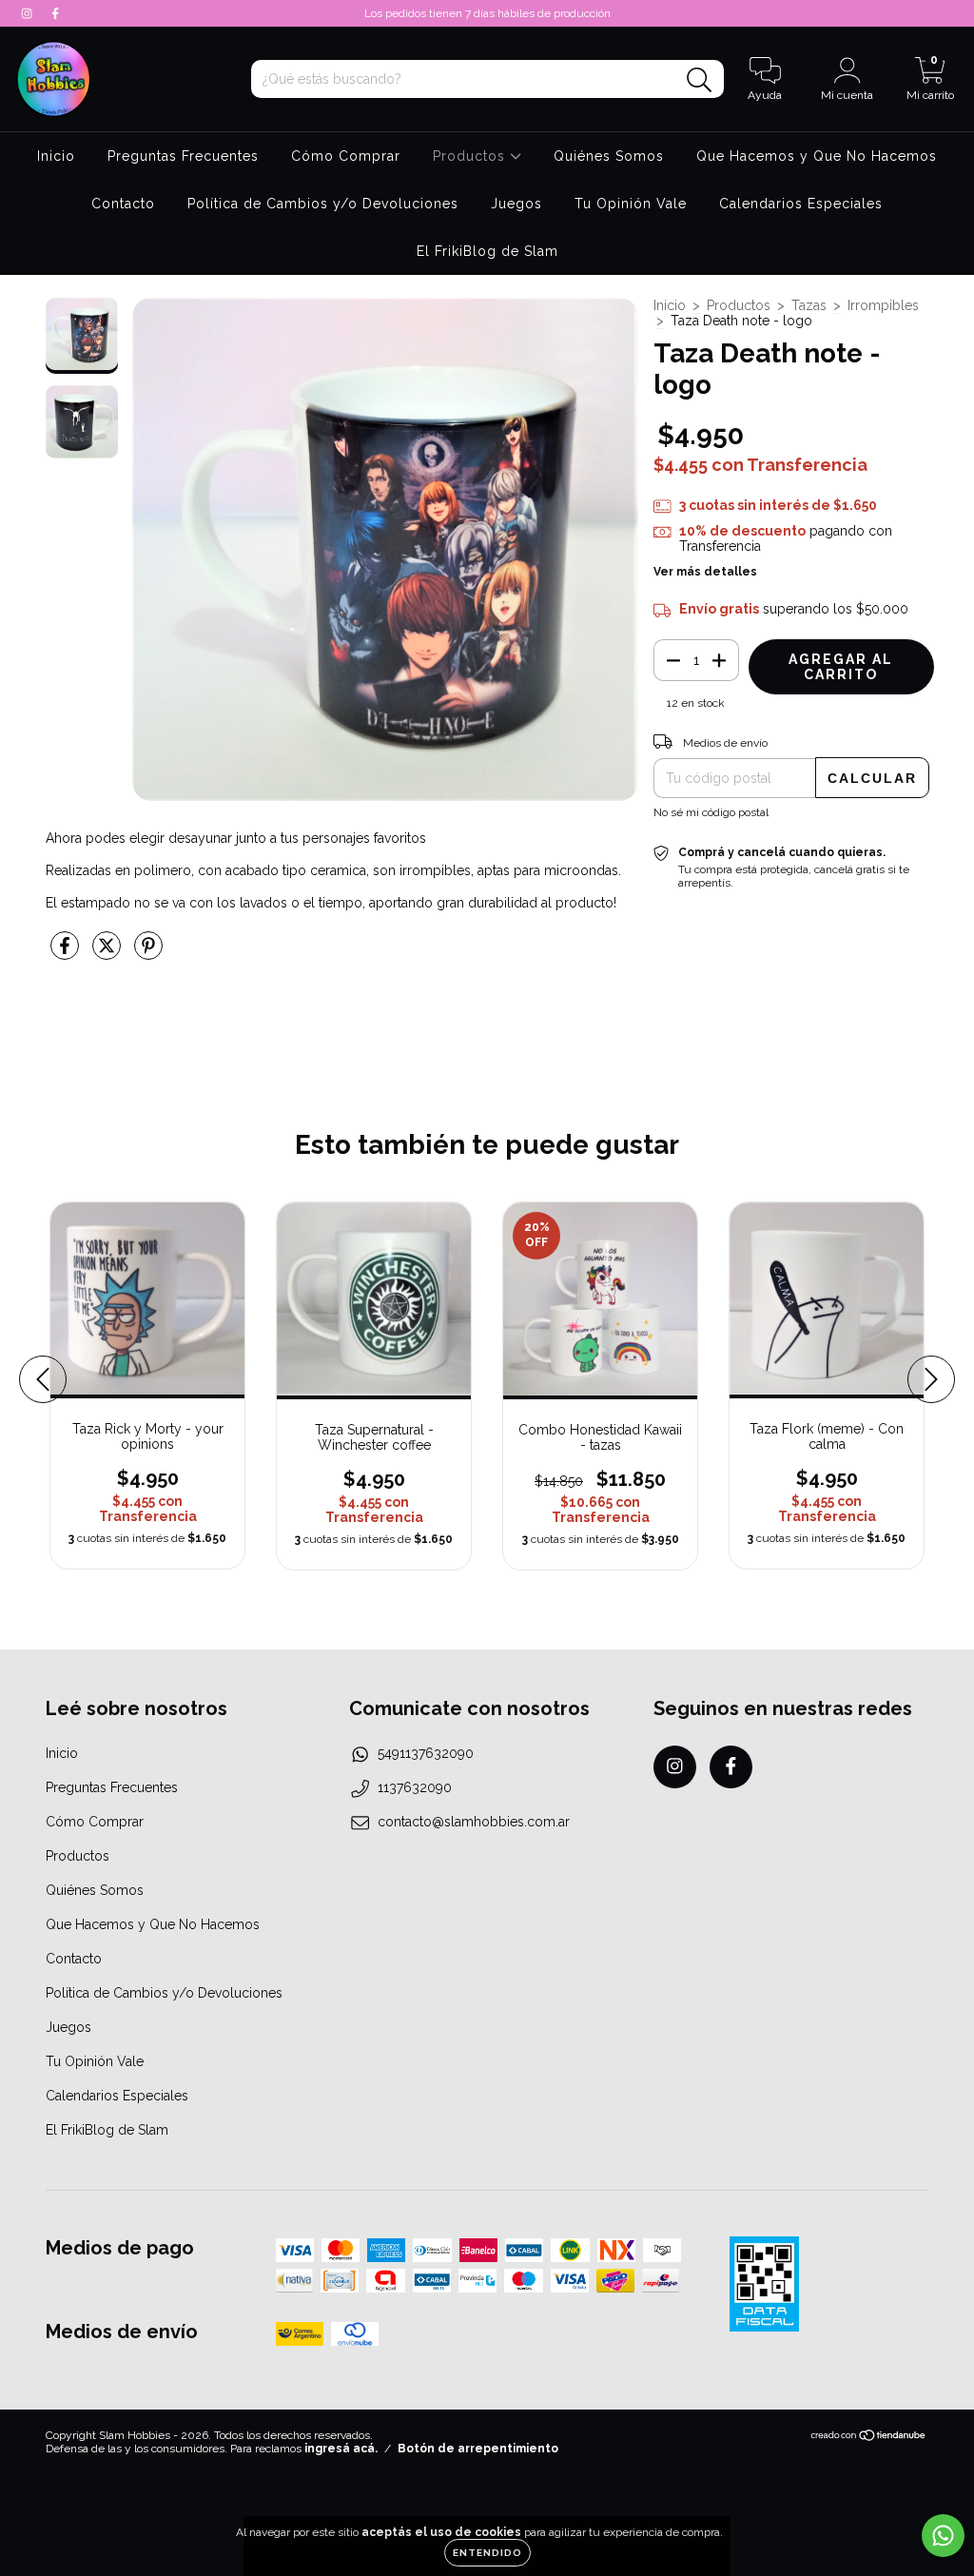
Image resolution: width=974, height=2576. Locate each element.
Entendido (487, 2553)
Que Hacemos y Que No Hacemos (817, 156)
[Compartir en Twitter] (108, 954)
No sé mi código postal (711, 812)
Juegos (516, 204)
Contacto (123, 204)
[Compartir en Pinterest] (148, 954)
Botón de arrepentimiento (478, 2449)
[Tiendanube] (869, 2438)
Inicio (56, 156)
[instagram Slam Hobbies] (29, 13)
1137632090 (415, 1787)
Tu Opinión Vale (631, 204)
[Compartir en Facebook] (67, 954)
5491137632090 (426, 1753)
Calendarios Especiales (801, 204)
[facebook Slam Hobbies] (55, 13)
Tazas (809, 305)
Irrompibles (883, 305)
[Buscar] (700, 80)
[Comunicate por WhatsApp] (943, 2536)
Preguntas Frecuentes (183, 156)
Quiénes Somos (609, 156)
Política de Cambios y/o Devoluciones (323, 204)
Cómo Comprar (346, 156)
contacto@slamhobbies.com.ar (474, 1822)
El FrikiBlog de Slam (487, 251)
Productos (471, 156)
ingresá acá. (341, 2449)
